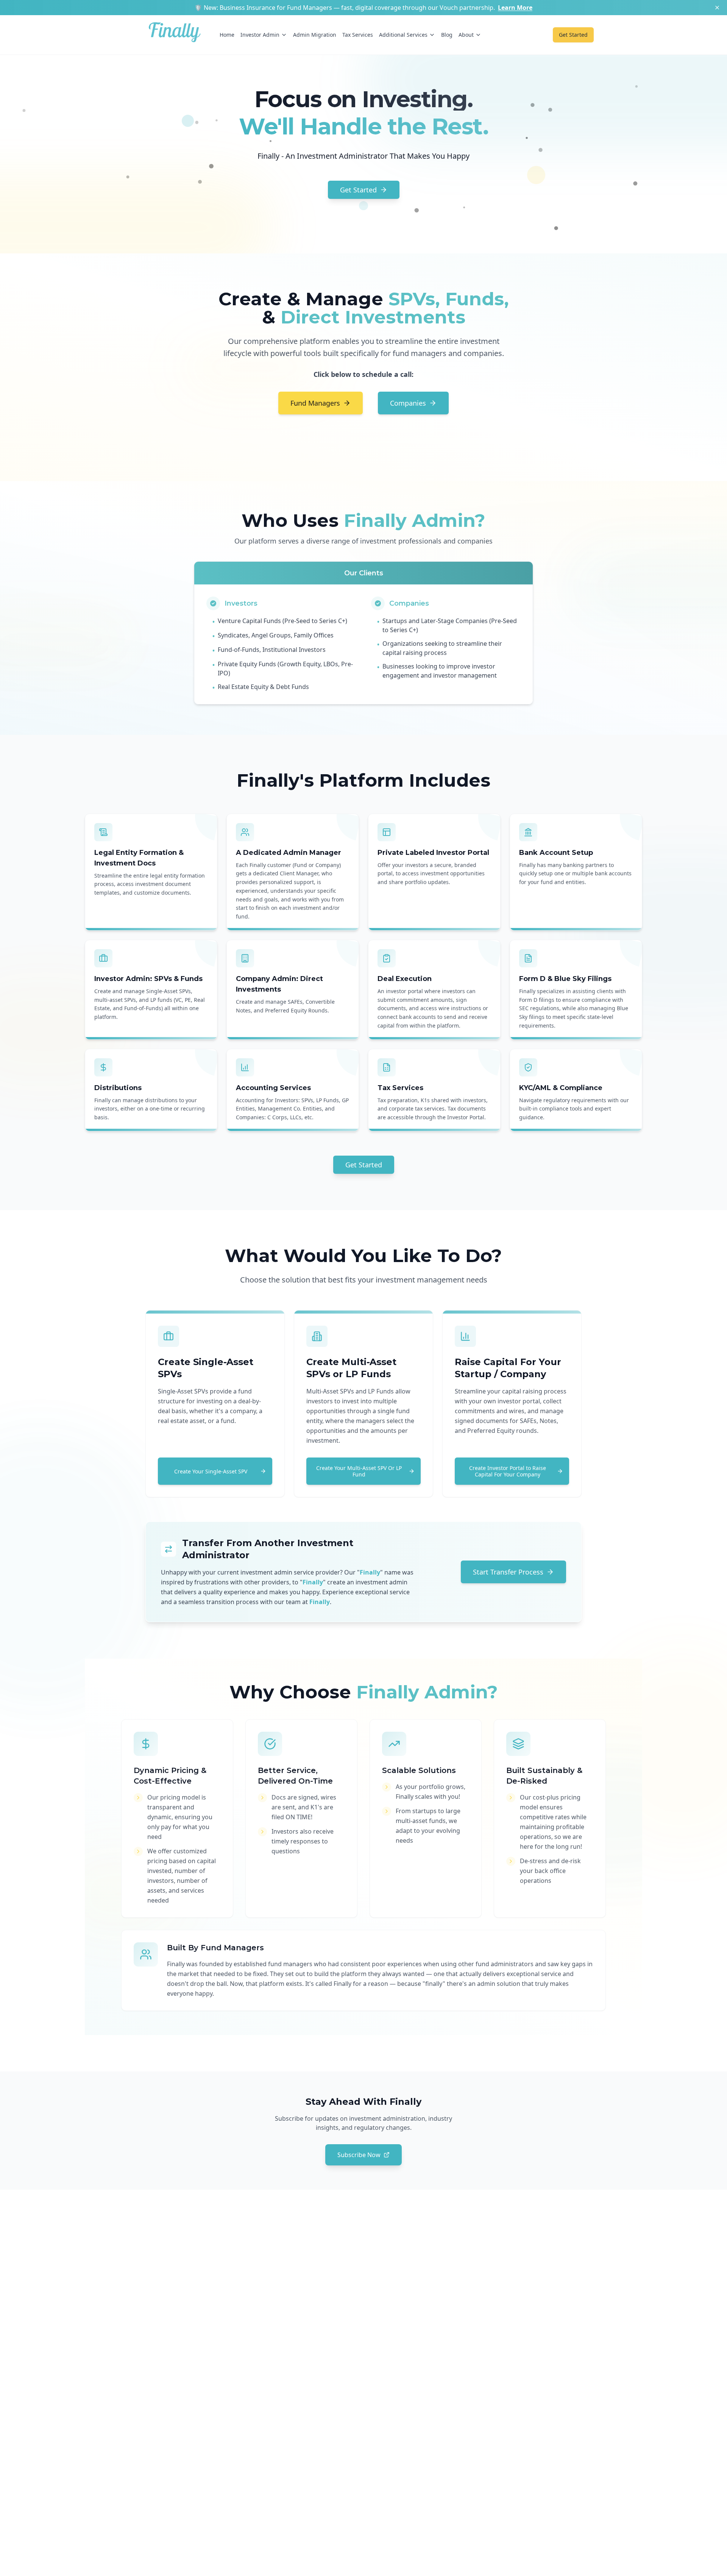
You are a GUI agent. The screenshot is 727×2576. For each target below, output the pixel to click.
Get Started (358, 190)
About (466, 35)
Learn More (515, 8)
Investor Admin (260, 35)
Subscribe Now (359, 2155)
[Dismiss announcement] (717, 8)
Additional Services (403, 35)
